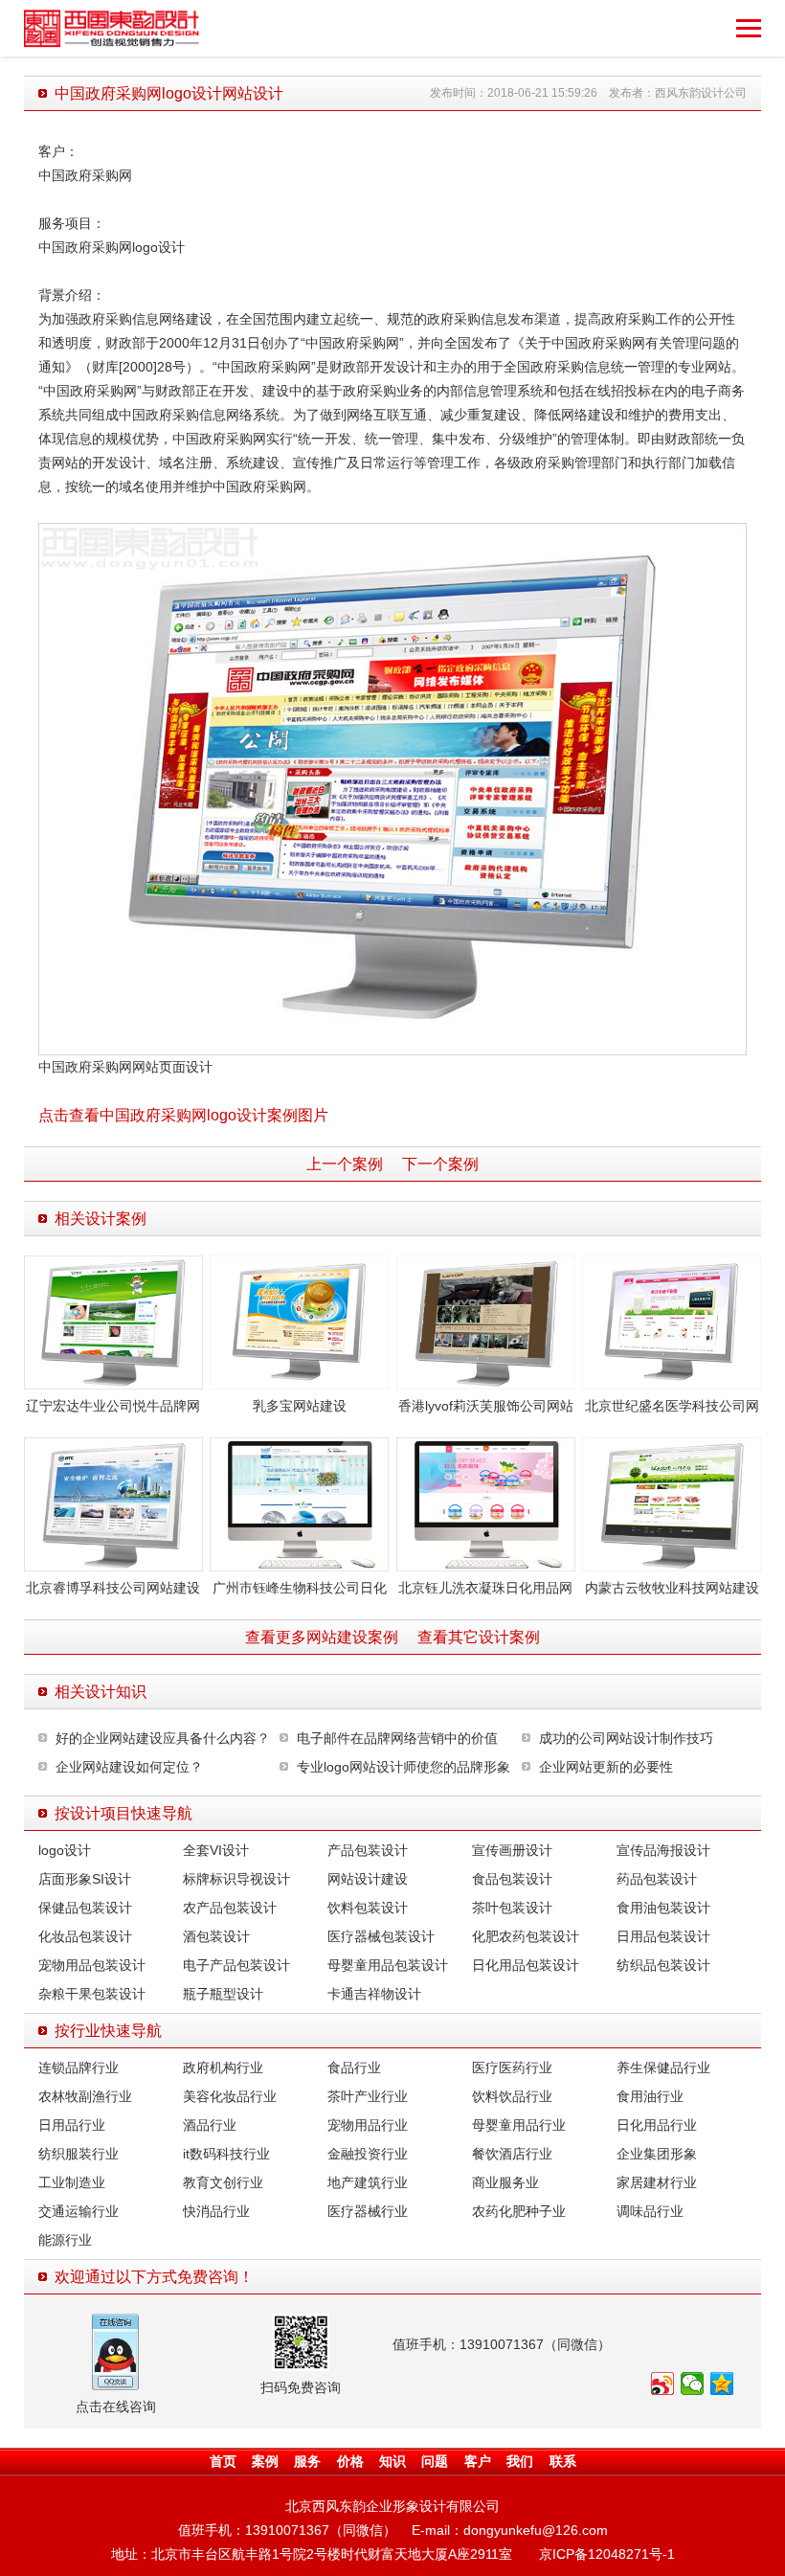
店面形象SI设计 (85, 1879)
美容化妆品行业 (230, 2096)
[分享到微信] (693, 2384)
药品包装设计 (657, 1879)
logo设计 (65, 1850)
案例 (265, 2461)
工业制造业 (72, 2182)
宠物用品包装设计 (92, 1965)
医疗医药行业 (512, 2068)
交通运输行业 (78, 2211)
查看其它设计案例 (479, 1637)
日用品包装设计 (663, 1936)
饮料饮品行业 (512, 2096)
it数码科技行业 (226, 2154)
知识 (392, 2461)
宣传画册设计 (512, 1850)
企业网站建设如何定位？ (129, 1767)
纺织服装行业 (78, 2154)
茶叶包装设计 (512, 1908)
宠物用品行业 (368, 2125)
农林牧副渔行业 (85, 2096)
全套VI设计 (216, 1850)
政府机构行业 (223, 2068)
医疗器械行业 (368, 2211)
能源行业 (65, 2240)
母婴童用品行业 (519, 2125)
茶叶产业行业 (368, 2096)
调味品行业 (650, 2211)
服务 (307, 2461)
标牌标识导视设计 (236, 1879)
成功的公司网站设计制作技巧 (626, 1738)
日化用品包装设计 (526, 1965)
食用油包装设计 (663, 1908)
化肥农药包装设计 (526, 1936)
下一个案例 (440, 1164)
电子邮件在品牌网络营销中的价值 (397, 1738)
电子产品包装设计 (236, 1965)
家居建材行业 (657, 2182)
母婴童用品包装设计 (388, 1965)
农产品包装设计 (230, 1908)
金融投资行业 (368, 2154)
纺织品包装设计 (663, 1965)
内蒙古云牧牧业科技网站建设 (672, 1588)
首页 (223, 2461)
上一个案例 (345, 1164)
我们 (520, 2461)
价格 (350, 2461)
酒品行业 (210, 2125)
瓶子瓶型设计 (223, 1994)
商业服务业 (505, 2182)
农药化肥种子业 (519, 2211)
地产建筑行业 (368, 2182)
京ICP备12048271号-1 (607, 2554)
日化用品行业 (657, 2125)
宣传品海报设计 (663, 1850)
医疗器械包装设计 (381, 1936)
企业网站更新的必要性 (606, 1767)
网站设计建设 (368, 1879)
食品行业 (354, 2068)
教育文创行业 (223, 2182)
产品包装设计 (368, 1850)
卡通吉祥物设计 (374, 1994)
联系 (563, 2461)
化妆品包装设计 (85, 1936)
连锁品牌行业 (78, 2068)
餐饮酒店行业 (512, 2154)
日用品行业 (72, 2125)
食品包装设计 (512, 1879)
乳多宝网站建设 (300, 1406)
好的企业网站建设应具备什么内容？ (163, 1738)
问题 (435, 2461)
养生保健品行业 (663, 2068)
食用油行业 (650, 2096)
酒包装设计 (216, 1936)
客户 (478, 2461)
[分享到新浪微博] (663, 2384)
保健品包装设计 (85, 1908)
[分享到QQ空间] (722, 2384)
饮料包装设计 (368, 1908)
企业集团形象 (657, 2154)
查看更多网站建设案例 (322, 1637)
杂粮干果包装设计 (92, 1994)
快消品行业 (216, 2211)
